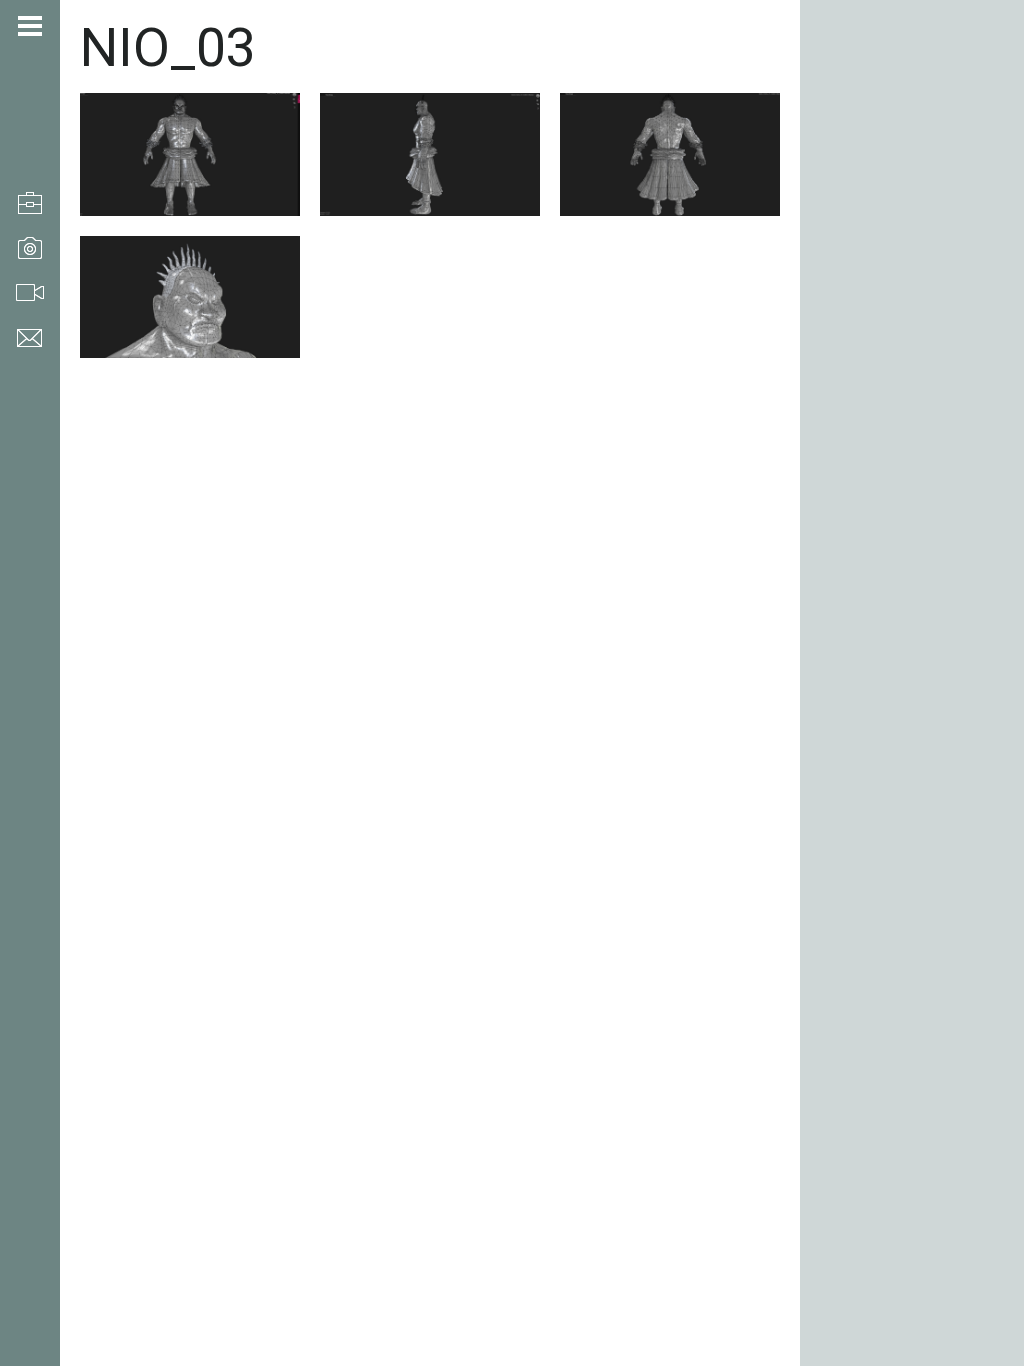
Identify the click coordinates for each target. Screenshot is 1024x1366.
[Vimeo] (25, 1260)
